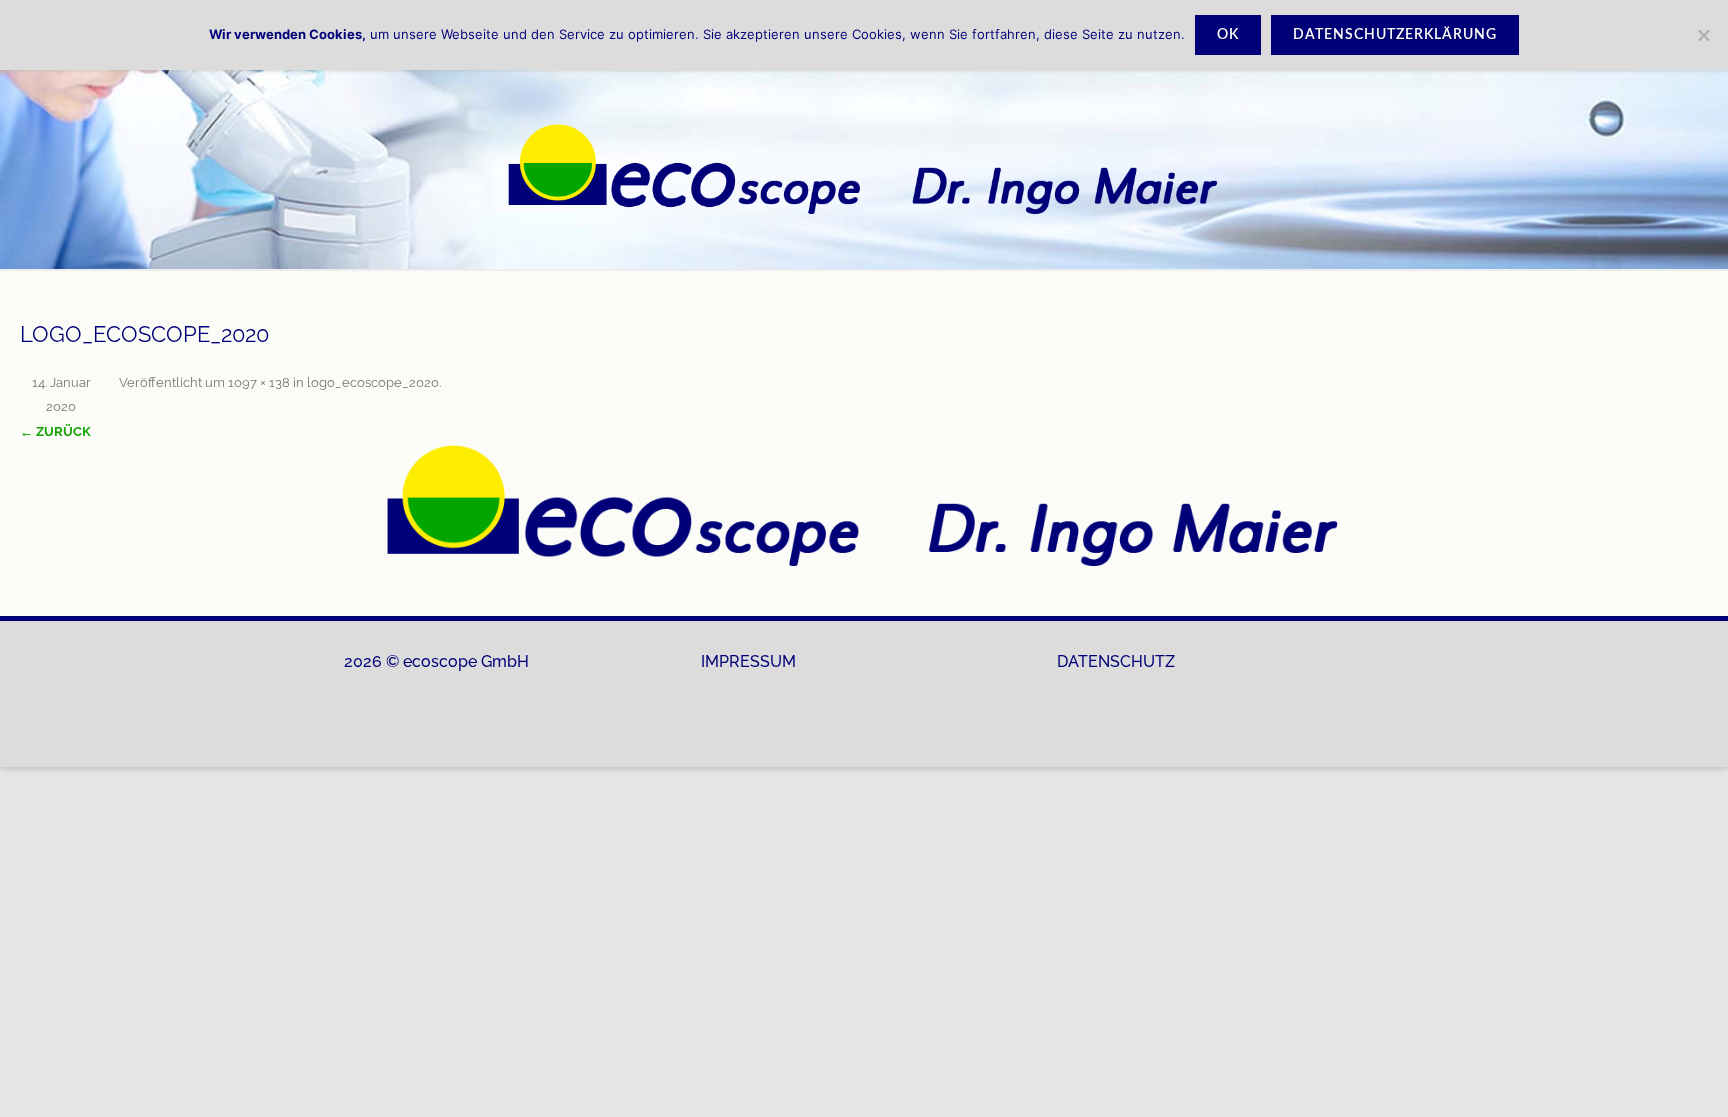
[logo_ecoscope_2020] (864, 505)
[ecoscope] (864, 169)
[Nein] (1703, 35)
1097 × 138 (259, 382)
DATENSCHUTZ (1116, 661)
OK (1228, 35)
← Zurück (55, 431)
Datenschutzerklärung (1395, 35)
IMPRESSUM (748, 661)
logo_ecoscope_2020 (373, 382)
